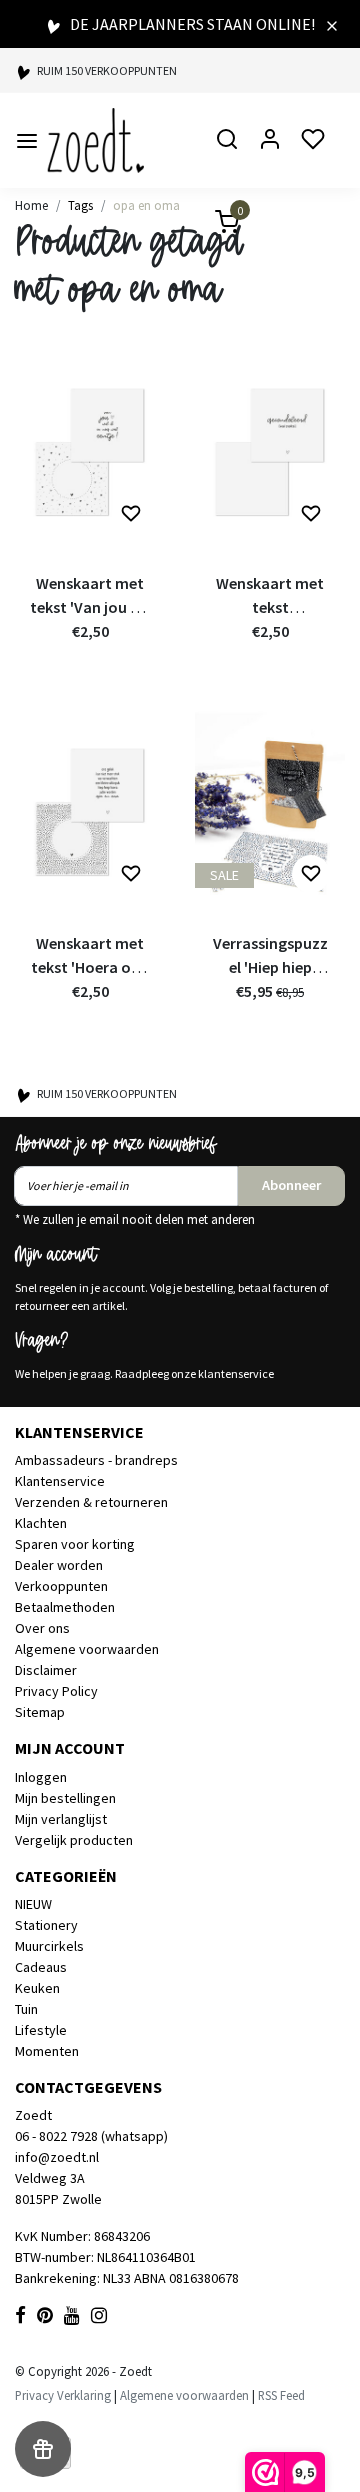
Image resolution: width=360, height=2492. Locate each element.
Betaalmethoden (65, 1607)
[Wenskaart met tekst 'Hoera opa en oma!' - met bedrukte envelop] (90, 809)
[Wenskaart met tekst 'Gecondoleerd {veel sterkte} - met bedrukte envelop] (270, 449)
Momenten (47, 2051)
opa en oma (146, 205)
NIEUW (33, 1904)
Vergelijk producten (74, 1840)
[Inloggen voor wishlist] (131, 514)
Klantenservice (60, 1481)
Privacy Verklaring (63, 2395)
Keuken (37, 1988)
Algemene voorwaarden (87, 1649)
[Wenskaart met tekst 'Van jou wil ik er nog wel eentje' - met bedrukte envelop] (90, 449)
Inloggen (41, 1777)
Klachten (41, 1523)
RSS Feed (281, 2395)
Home (31, 205)
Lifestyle (41, 2030)
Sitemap (40, 1712)
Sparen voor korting (75, 1544)
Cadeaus (41, 1967)
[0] (215, 224)
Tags (80, 205)
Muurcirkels (49, 1946)
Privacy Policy (56, 1691)
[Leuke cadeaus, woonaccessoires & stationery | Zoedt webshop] (95, 140)
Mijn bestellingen (65, 1798)
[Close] (332, 24)
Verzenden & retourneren (91, 1502)
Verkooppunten (61, 1586)
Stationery (46, 1925)
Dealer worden (59, 1565)
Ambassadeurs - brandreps (96, 1460)
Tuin (26, 2009)
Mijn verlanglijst (61, 1819)
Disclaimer (46, 1670)
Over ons (42, 1628)
